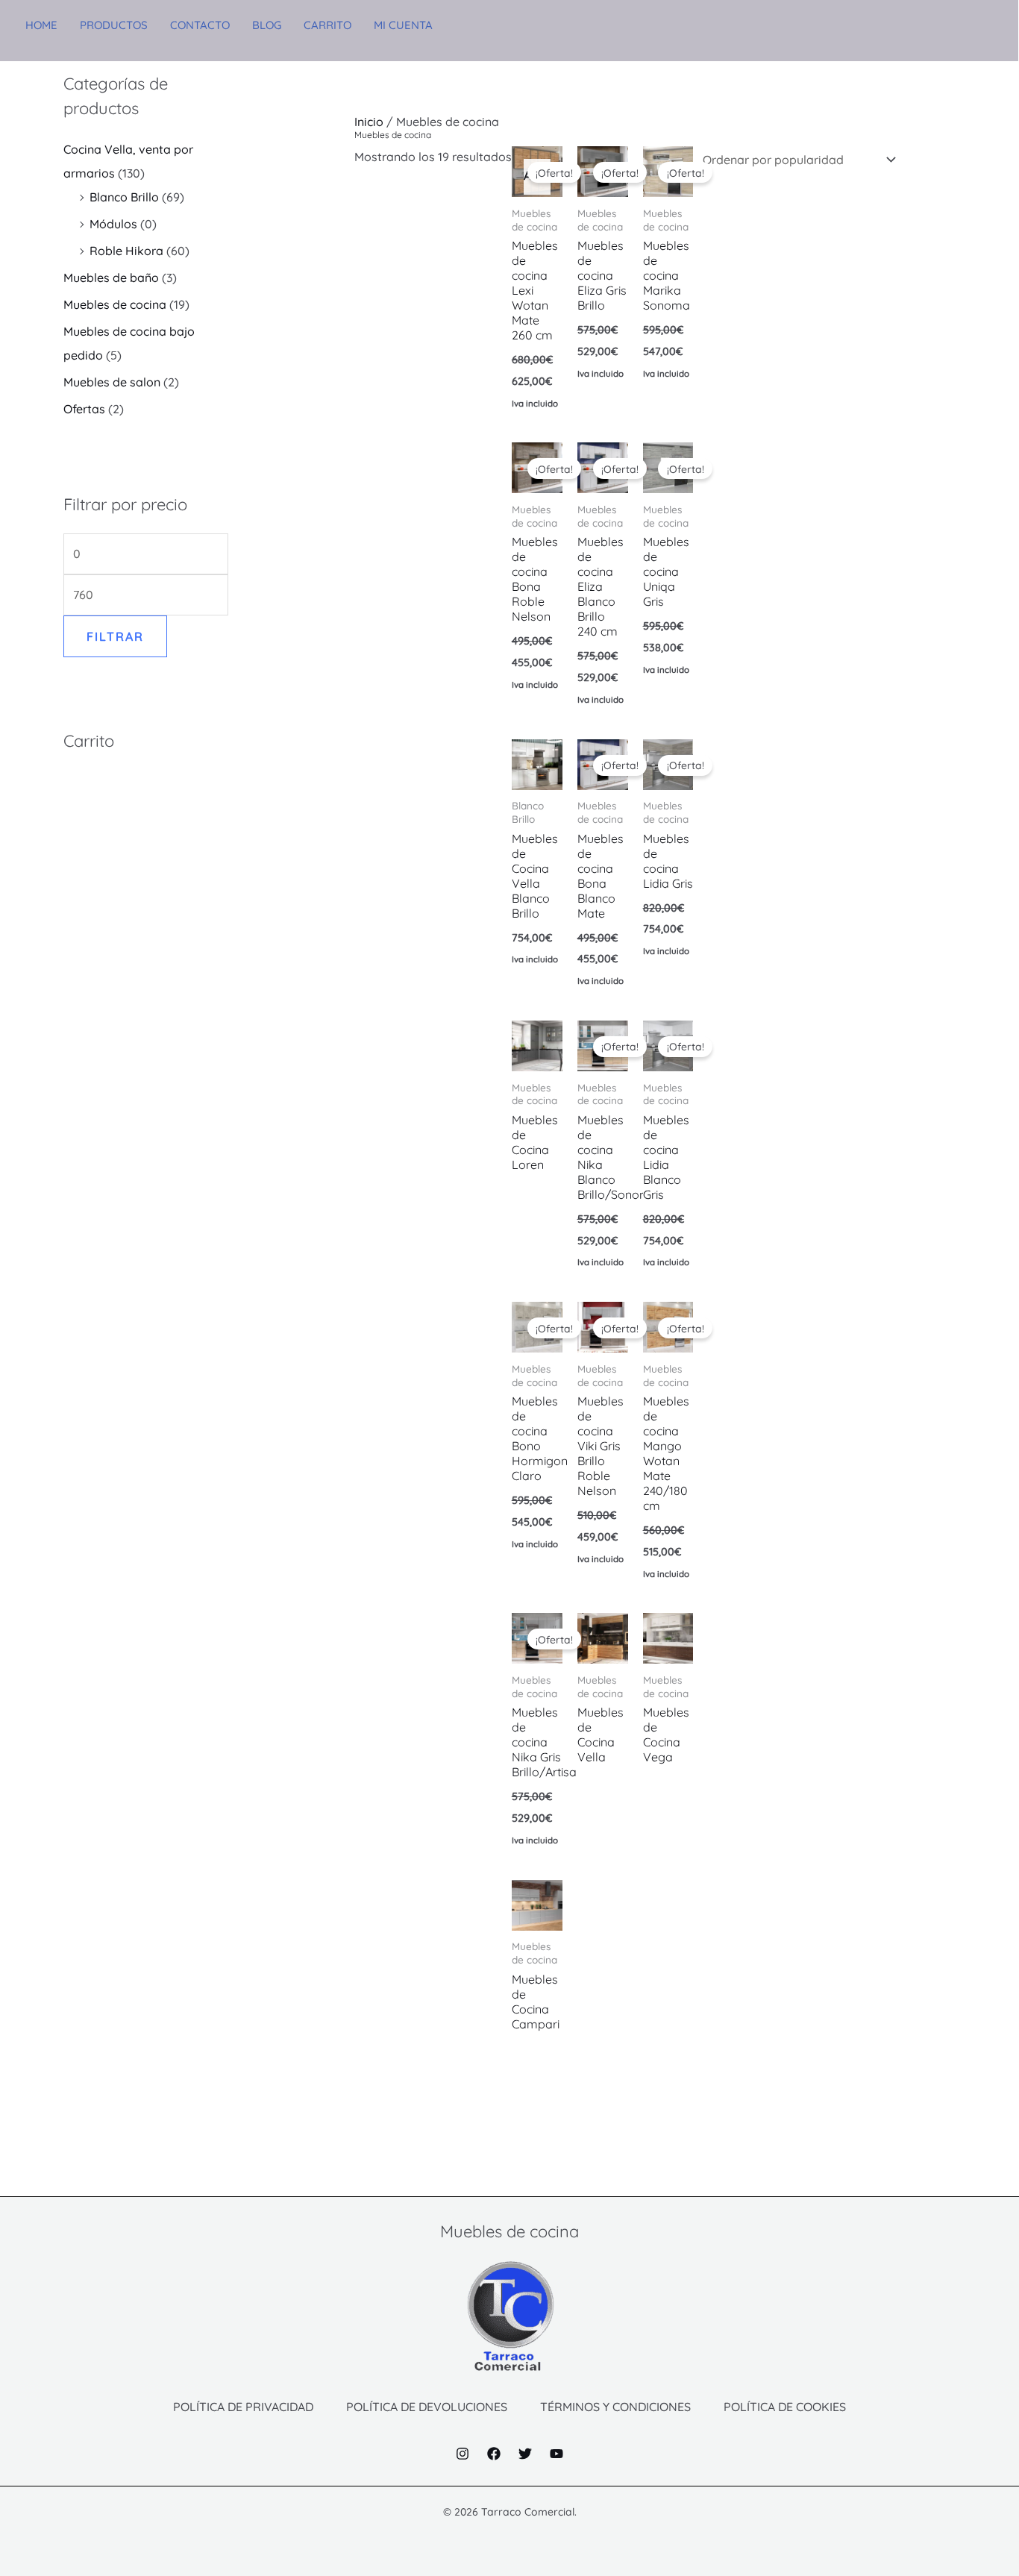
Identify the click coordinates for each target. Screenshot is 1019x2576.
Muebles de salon (112, 382)
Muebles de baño (111, 278)
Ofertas (84, 409)
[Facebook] (494, 2454)
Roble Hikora (126, 251)
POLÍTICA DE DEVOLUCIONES (427, 2407)
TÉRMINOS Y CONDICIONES (615, 2407)
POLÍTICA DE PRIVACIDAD (243, 2407)
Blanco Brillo (124, 197)
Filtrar (115, 636)
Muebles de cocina (115, 304)
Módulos (113, 224)
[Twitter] (525, 2454)
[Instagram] (463, 2454)
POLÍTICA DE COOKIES (785, 2407)
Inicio (369, 122)
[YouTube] (556, 2454)
